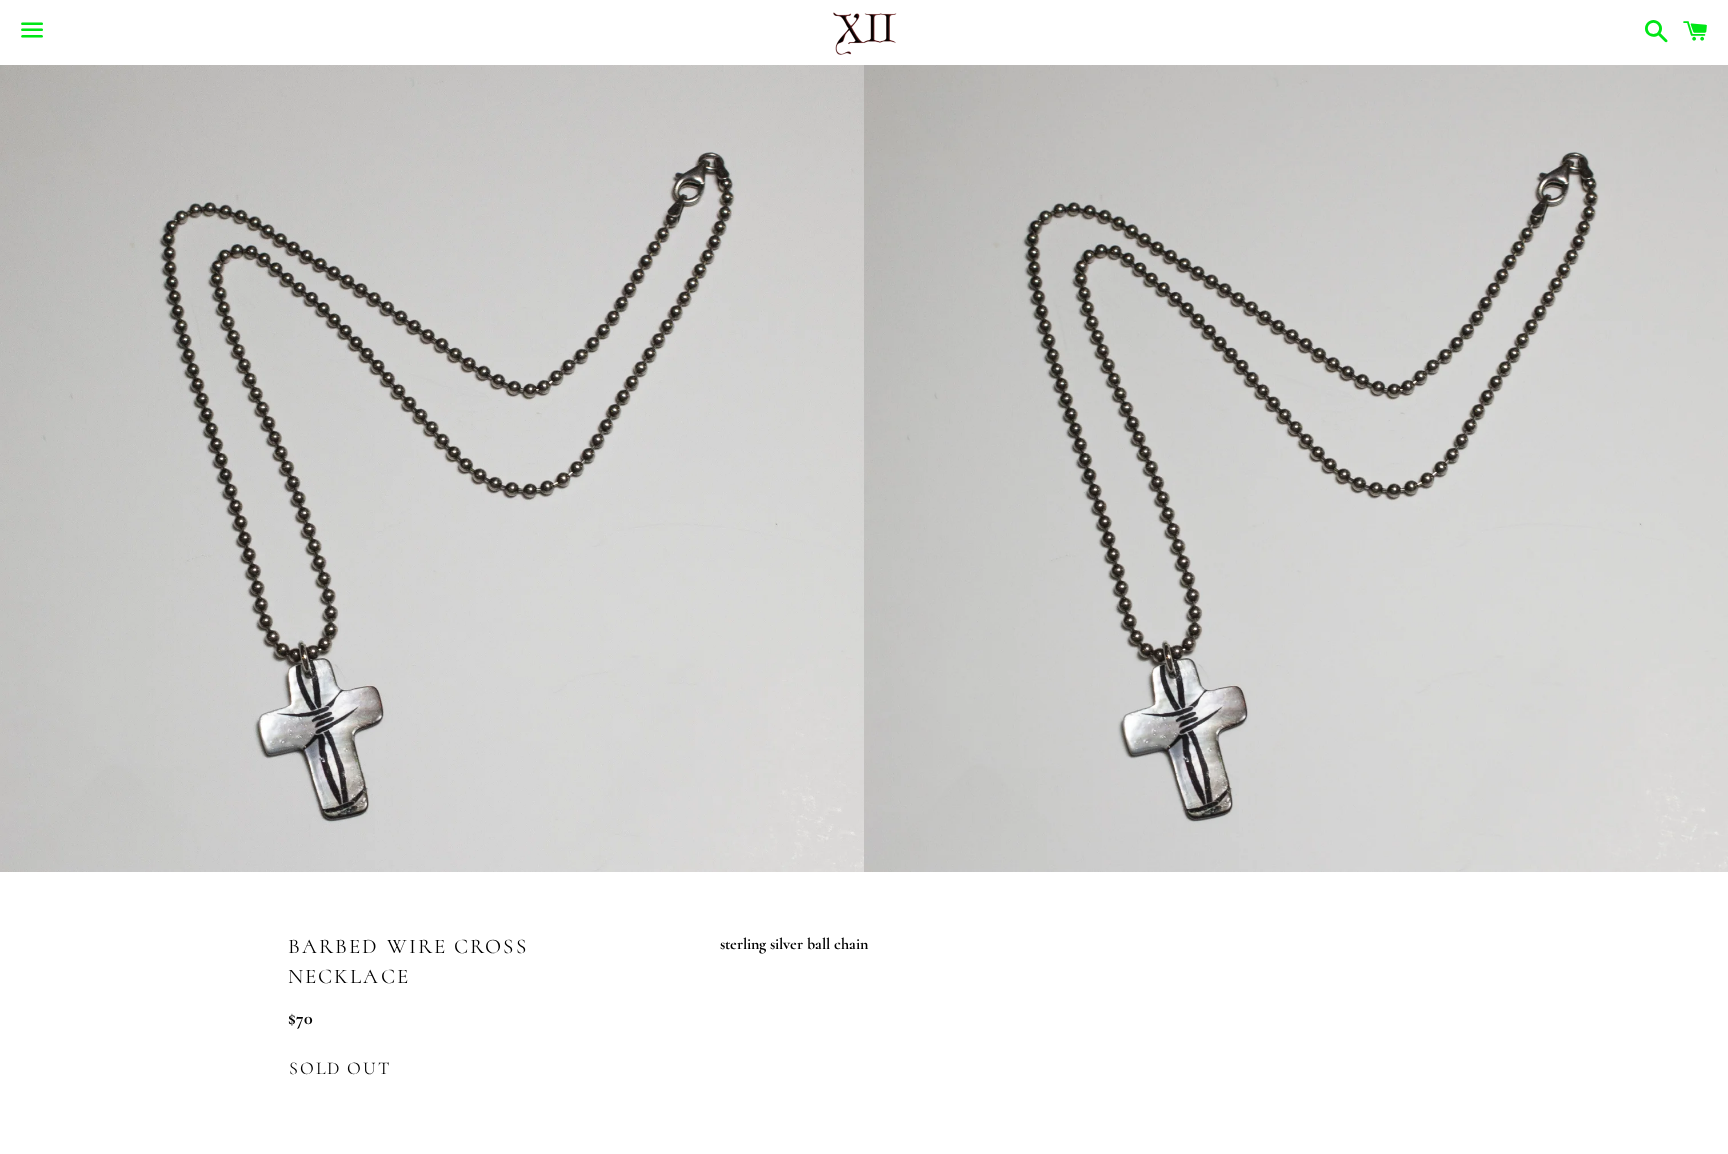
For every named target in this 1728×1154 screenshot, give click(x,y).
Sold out (339, 1068)
